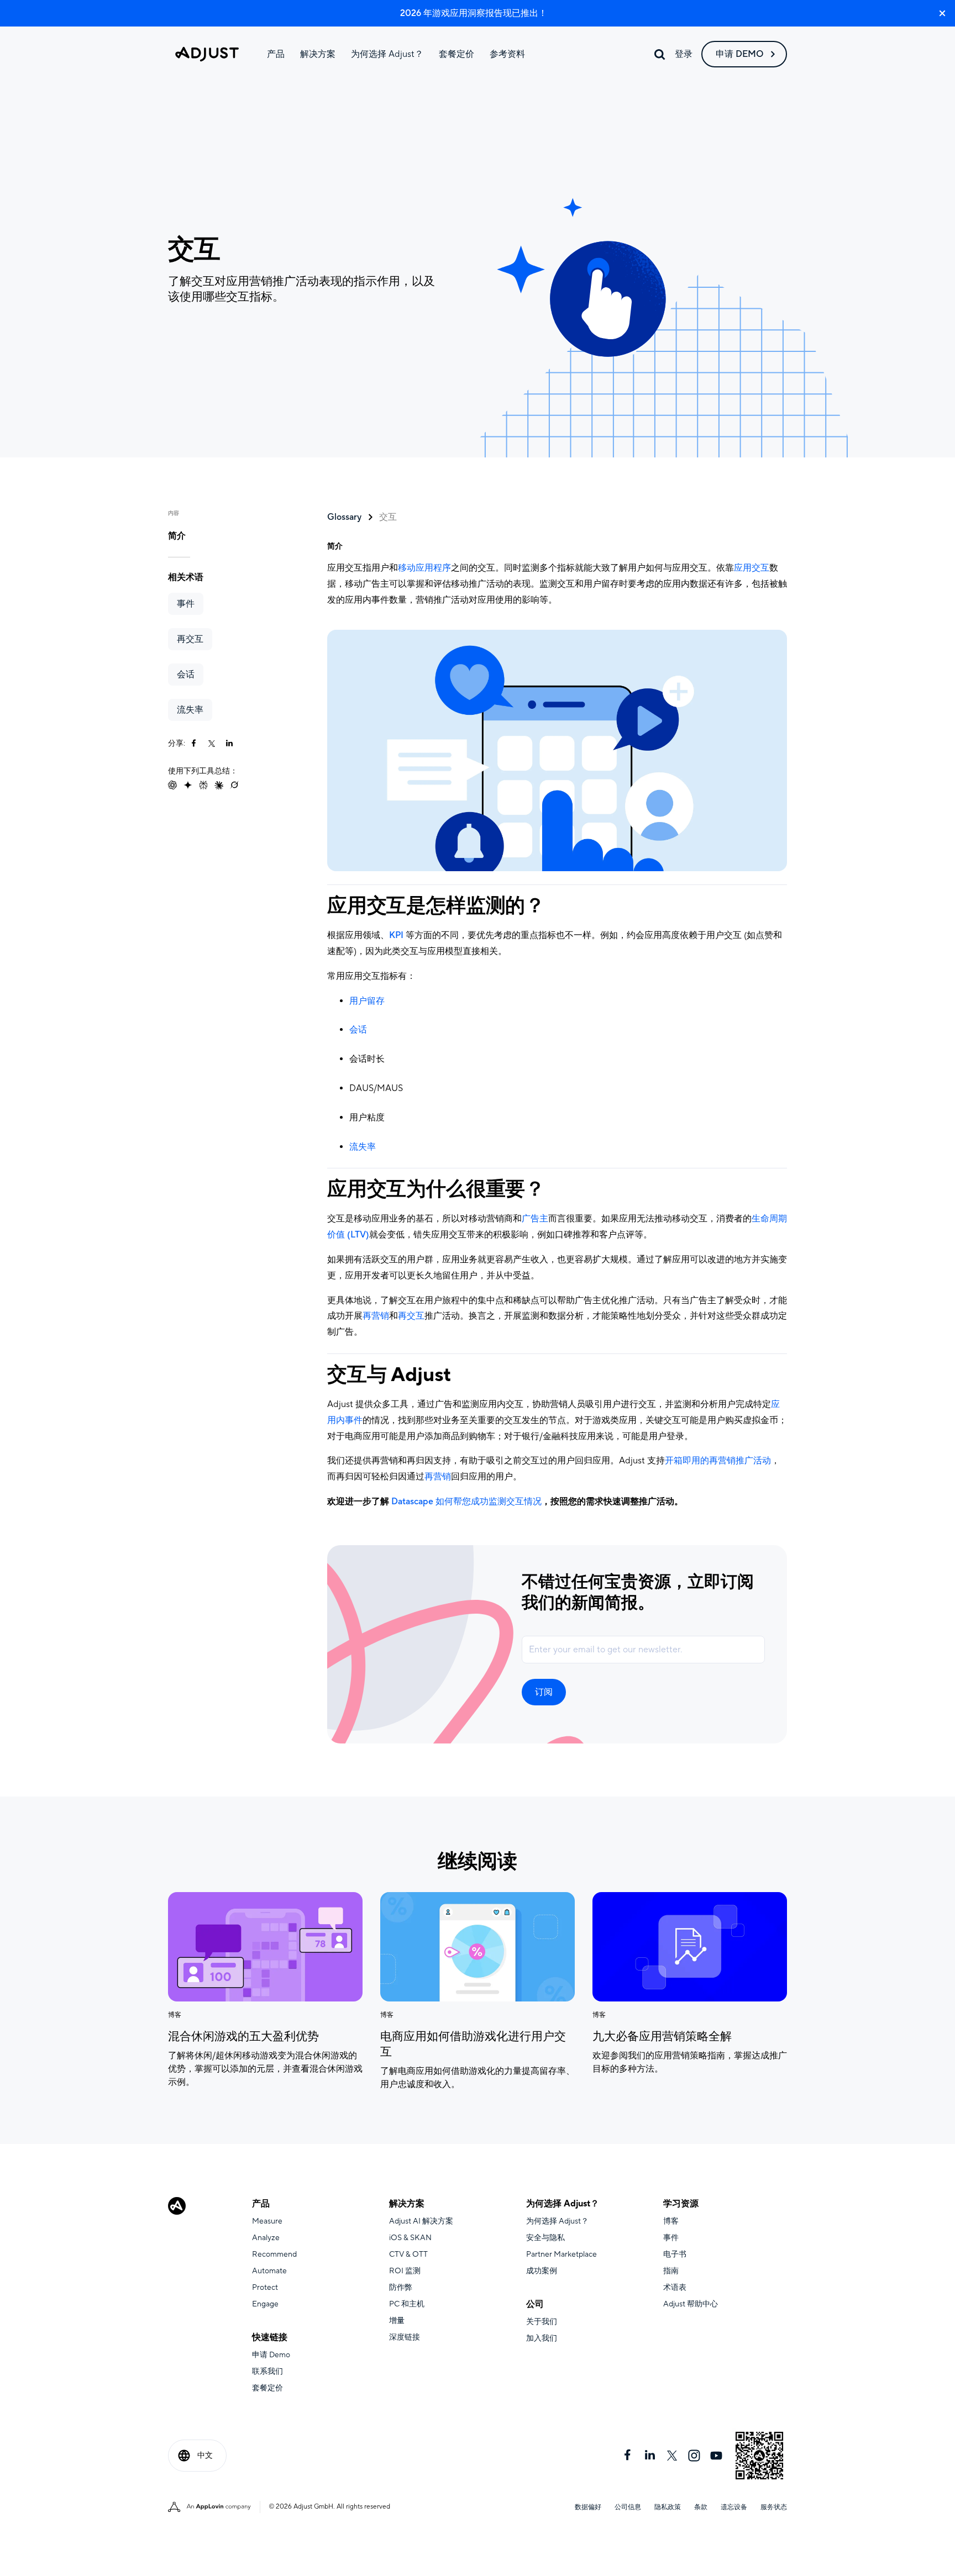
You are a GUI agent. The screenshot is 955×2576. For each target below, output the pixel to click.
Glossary (344, 517)
